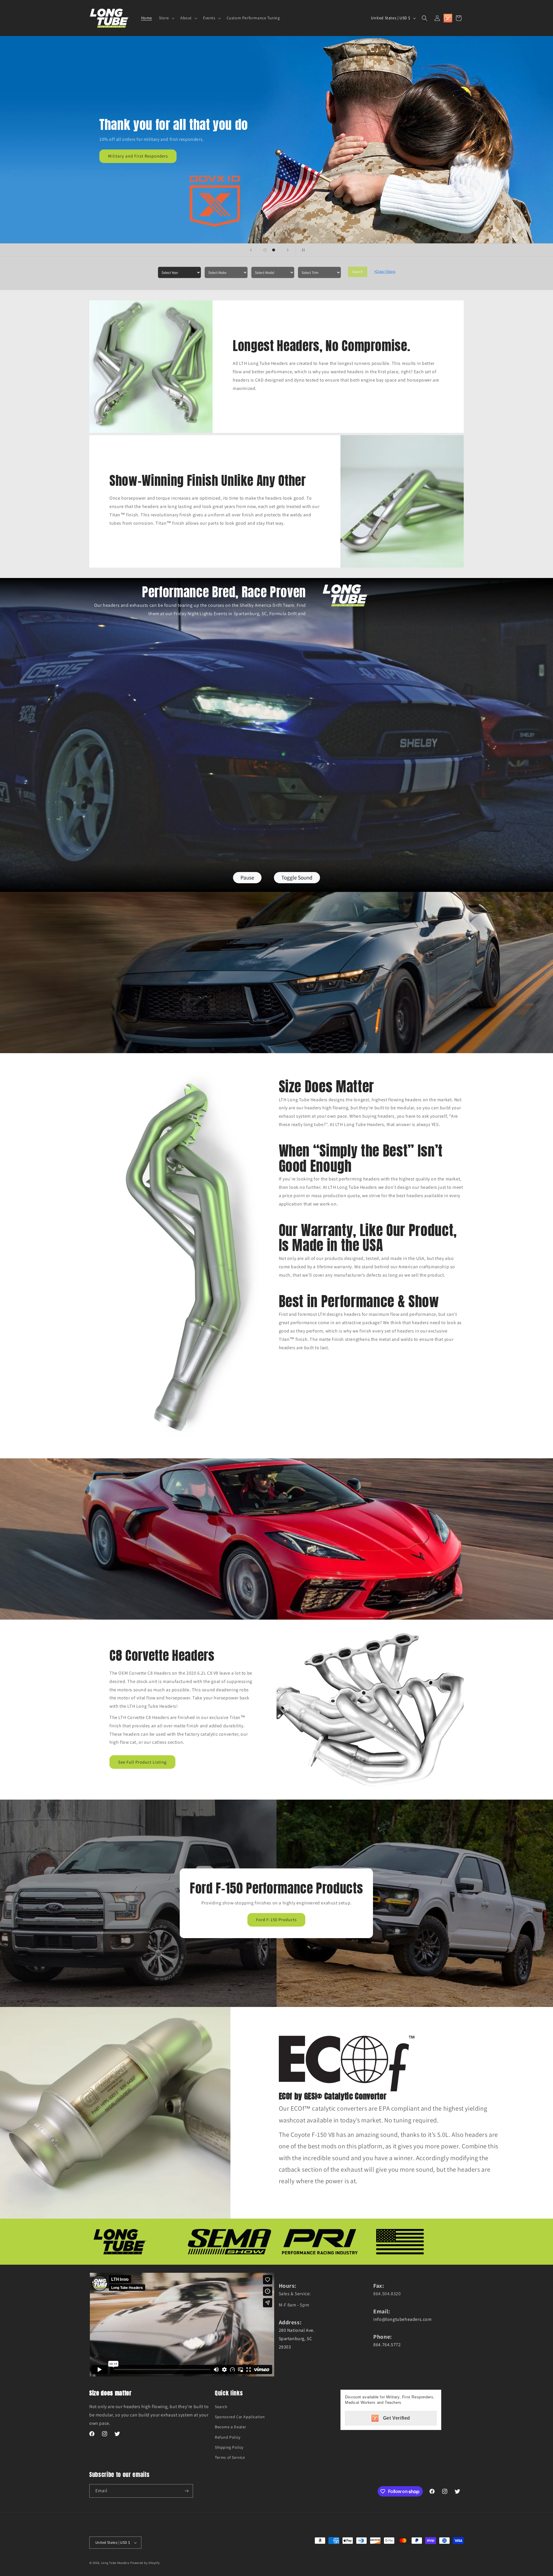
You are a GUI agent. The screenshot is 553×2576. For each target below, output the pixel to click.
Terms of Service (230, 2457)
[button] (166, 18)
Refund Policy (228, 2437)
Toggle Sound (297, 877)
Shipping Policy (229, 2447)
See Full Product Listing (142, 1762)
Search (358, 272)
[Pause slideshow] (302, 250)
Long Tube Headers (115, 2563)
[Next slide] (288, 250)
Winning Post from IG (385, 168)
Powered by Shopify (145, 2563)
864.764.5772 (387, 2345)
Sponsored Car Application (240, 2417)
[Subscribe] (186, 2491)
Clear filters (385, 271)
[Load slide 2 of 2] (274, 250)
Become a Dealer (231, 2427)
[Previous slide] (251, 250)
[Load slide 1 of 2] (265, 250)
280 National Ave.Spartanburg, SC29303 (297, 2339)
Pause (247, 877)
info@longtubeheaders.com (402, 2319)
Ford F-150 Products (277, 1920)
